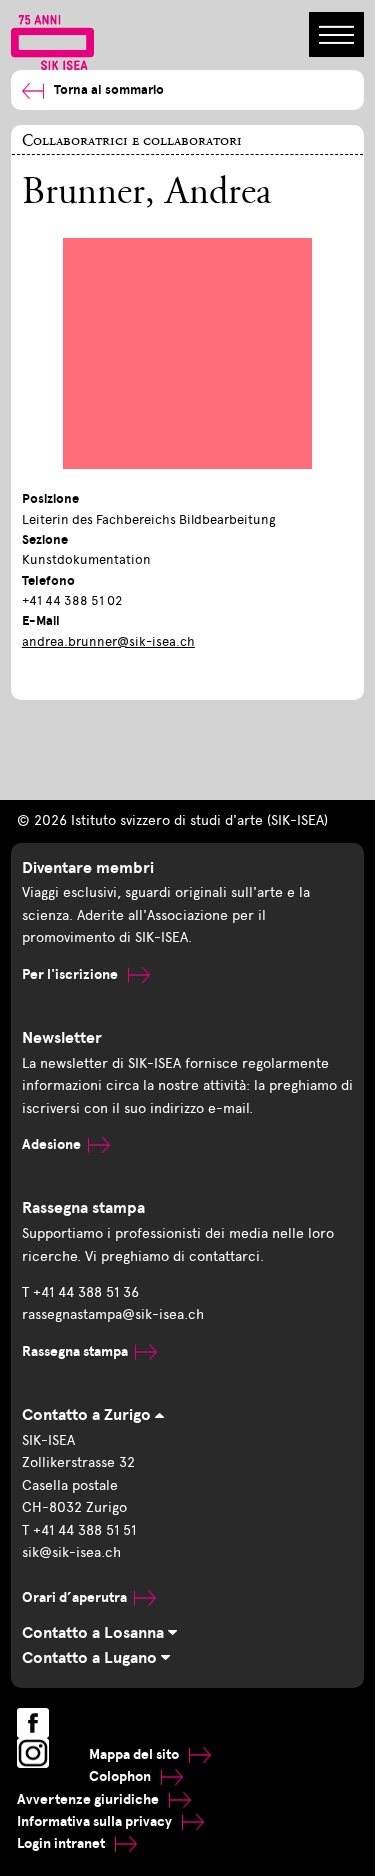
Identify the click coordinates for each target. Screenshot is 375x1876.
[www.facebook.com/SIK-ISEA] (33, 1723)
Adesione (51, 1144)
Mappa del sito (135, 1754)
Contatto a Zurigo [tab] (88, 1415)
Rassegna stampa (75, 1351)
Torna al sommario (109, 90)
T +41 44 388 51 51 (79, 1530)
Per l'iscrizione (71, 974)
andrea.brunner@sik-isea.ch (108, 641)
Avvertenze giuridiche (89, 1799)
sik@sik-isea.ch (71, 1552)
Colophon (121, 1776)
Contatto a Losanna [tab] (95, 1633)
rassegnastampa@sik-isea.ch (113, 1314)
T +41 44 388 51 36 (80, 1292)
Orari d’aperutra (74, 1597)
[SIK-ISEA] (52, 41)
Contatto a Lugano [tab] (91, 1658)
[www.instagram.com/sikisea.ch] (33, 1753)
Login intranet (62, 1843)
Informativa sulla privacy (96, 1821)
